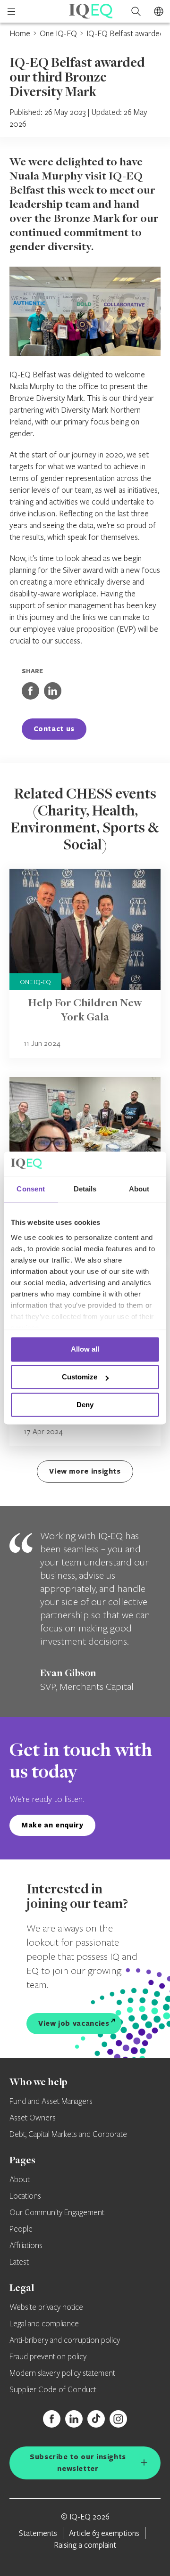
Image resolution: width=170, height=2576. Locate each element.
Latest (19, 2262)
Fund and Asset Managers (51, 2102)
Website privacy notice (46, 2307)
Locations (25, 2196)
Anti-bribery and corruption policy (65, 2340)
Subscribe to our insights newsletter (78, 2462)
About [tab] (139, 1189)
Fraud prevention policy (48, 2357)
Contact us (54, 729)
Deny (85, 1405)
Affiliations (26, 2246)
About (20, 2180)
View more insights (85, 1471)
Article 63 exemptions (104, 2533)
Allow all (85, 1349)
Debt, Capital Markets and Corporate (68, 2135)
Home (20, 33)
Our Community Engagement (57, 2213)
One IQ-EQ (58, 33)
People (21, 2229)
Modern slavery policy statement (62, 2373)
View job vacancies (74, 2023)
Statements (38, 2533)
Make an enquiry (52, 1825)
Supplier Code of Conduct (53, 2390)
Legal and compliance (44, 2324)
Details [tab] (85, 1189)
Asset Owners (33, 2118)
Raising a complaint (85, 2545)
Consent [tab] (31, 1189)
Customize (80, 1377)
